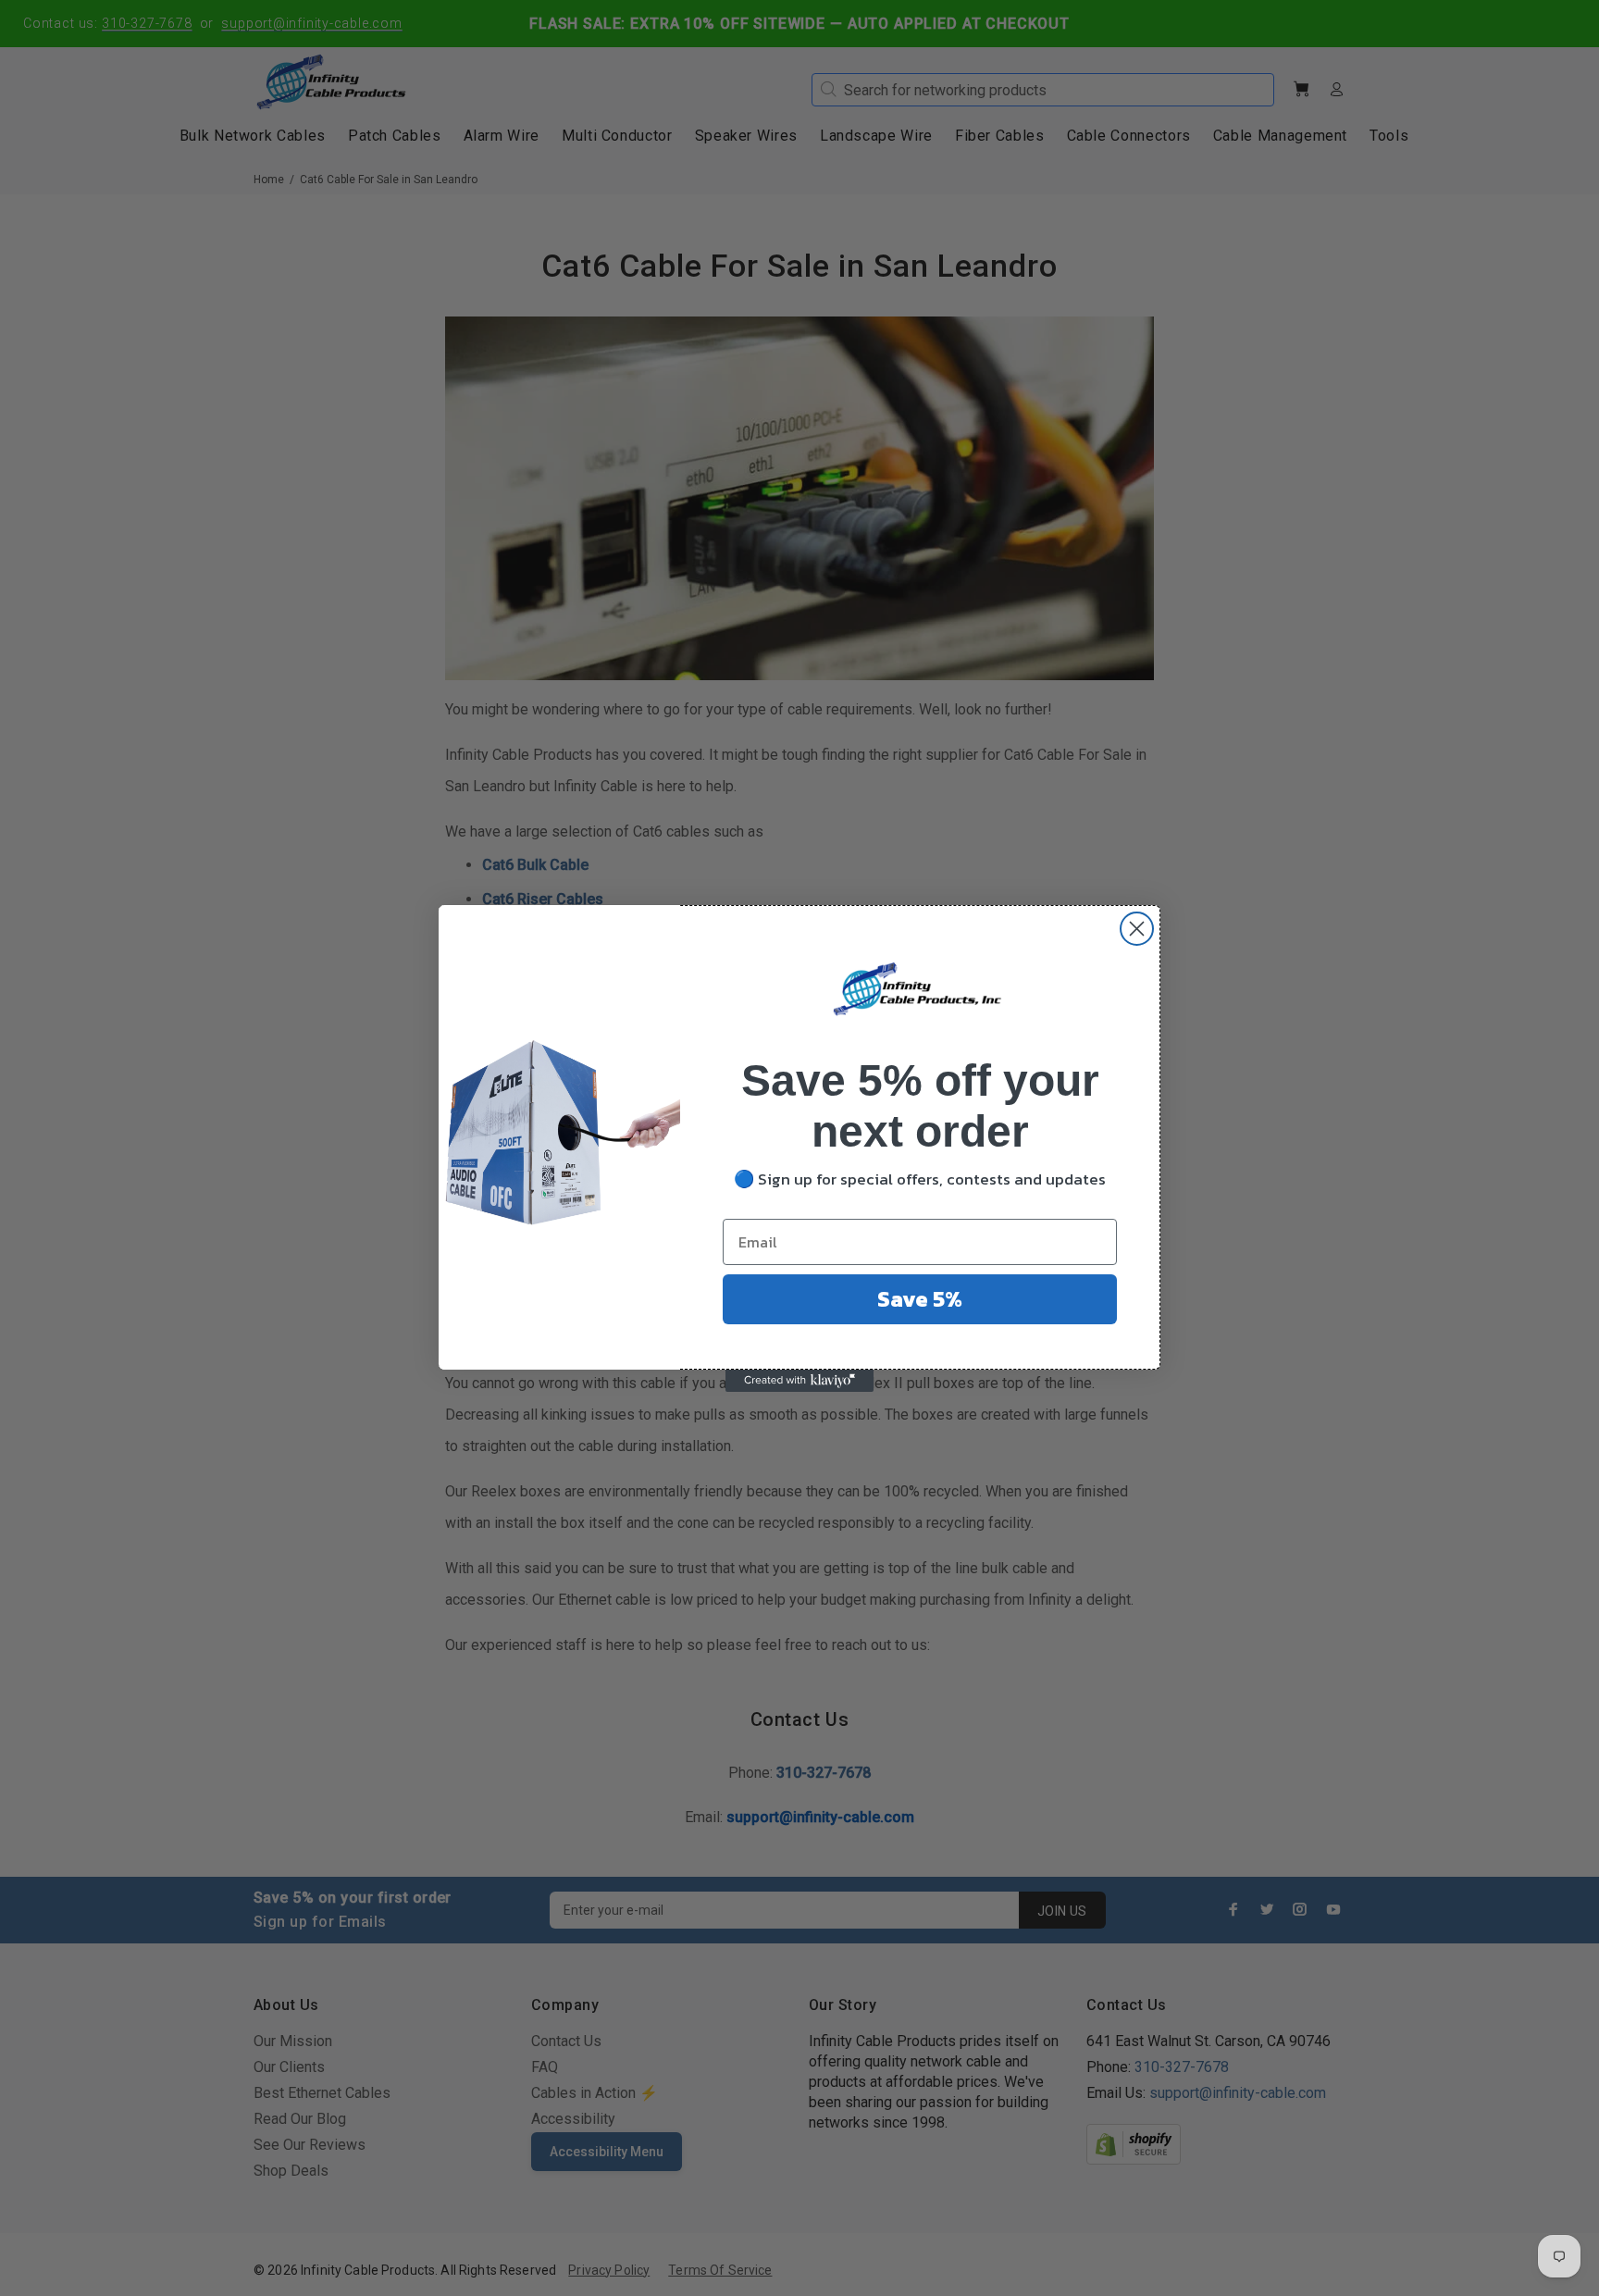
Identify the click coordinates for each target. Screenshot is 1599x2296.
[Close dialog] (1137, 929)
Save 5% (920, 1299)
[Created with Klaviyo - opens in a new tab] (799, 1381)
